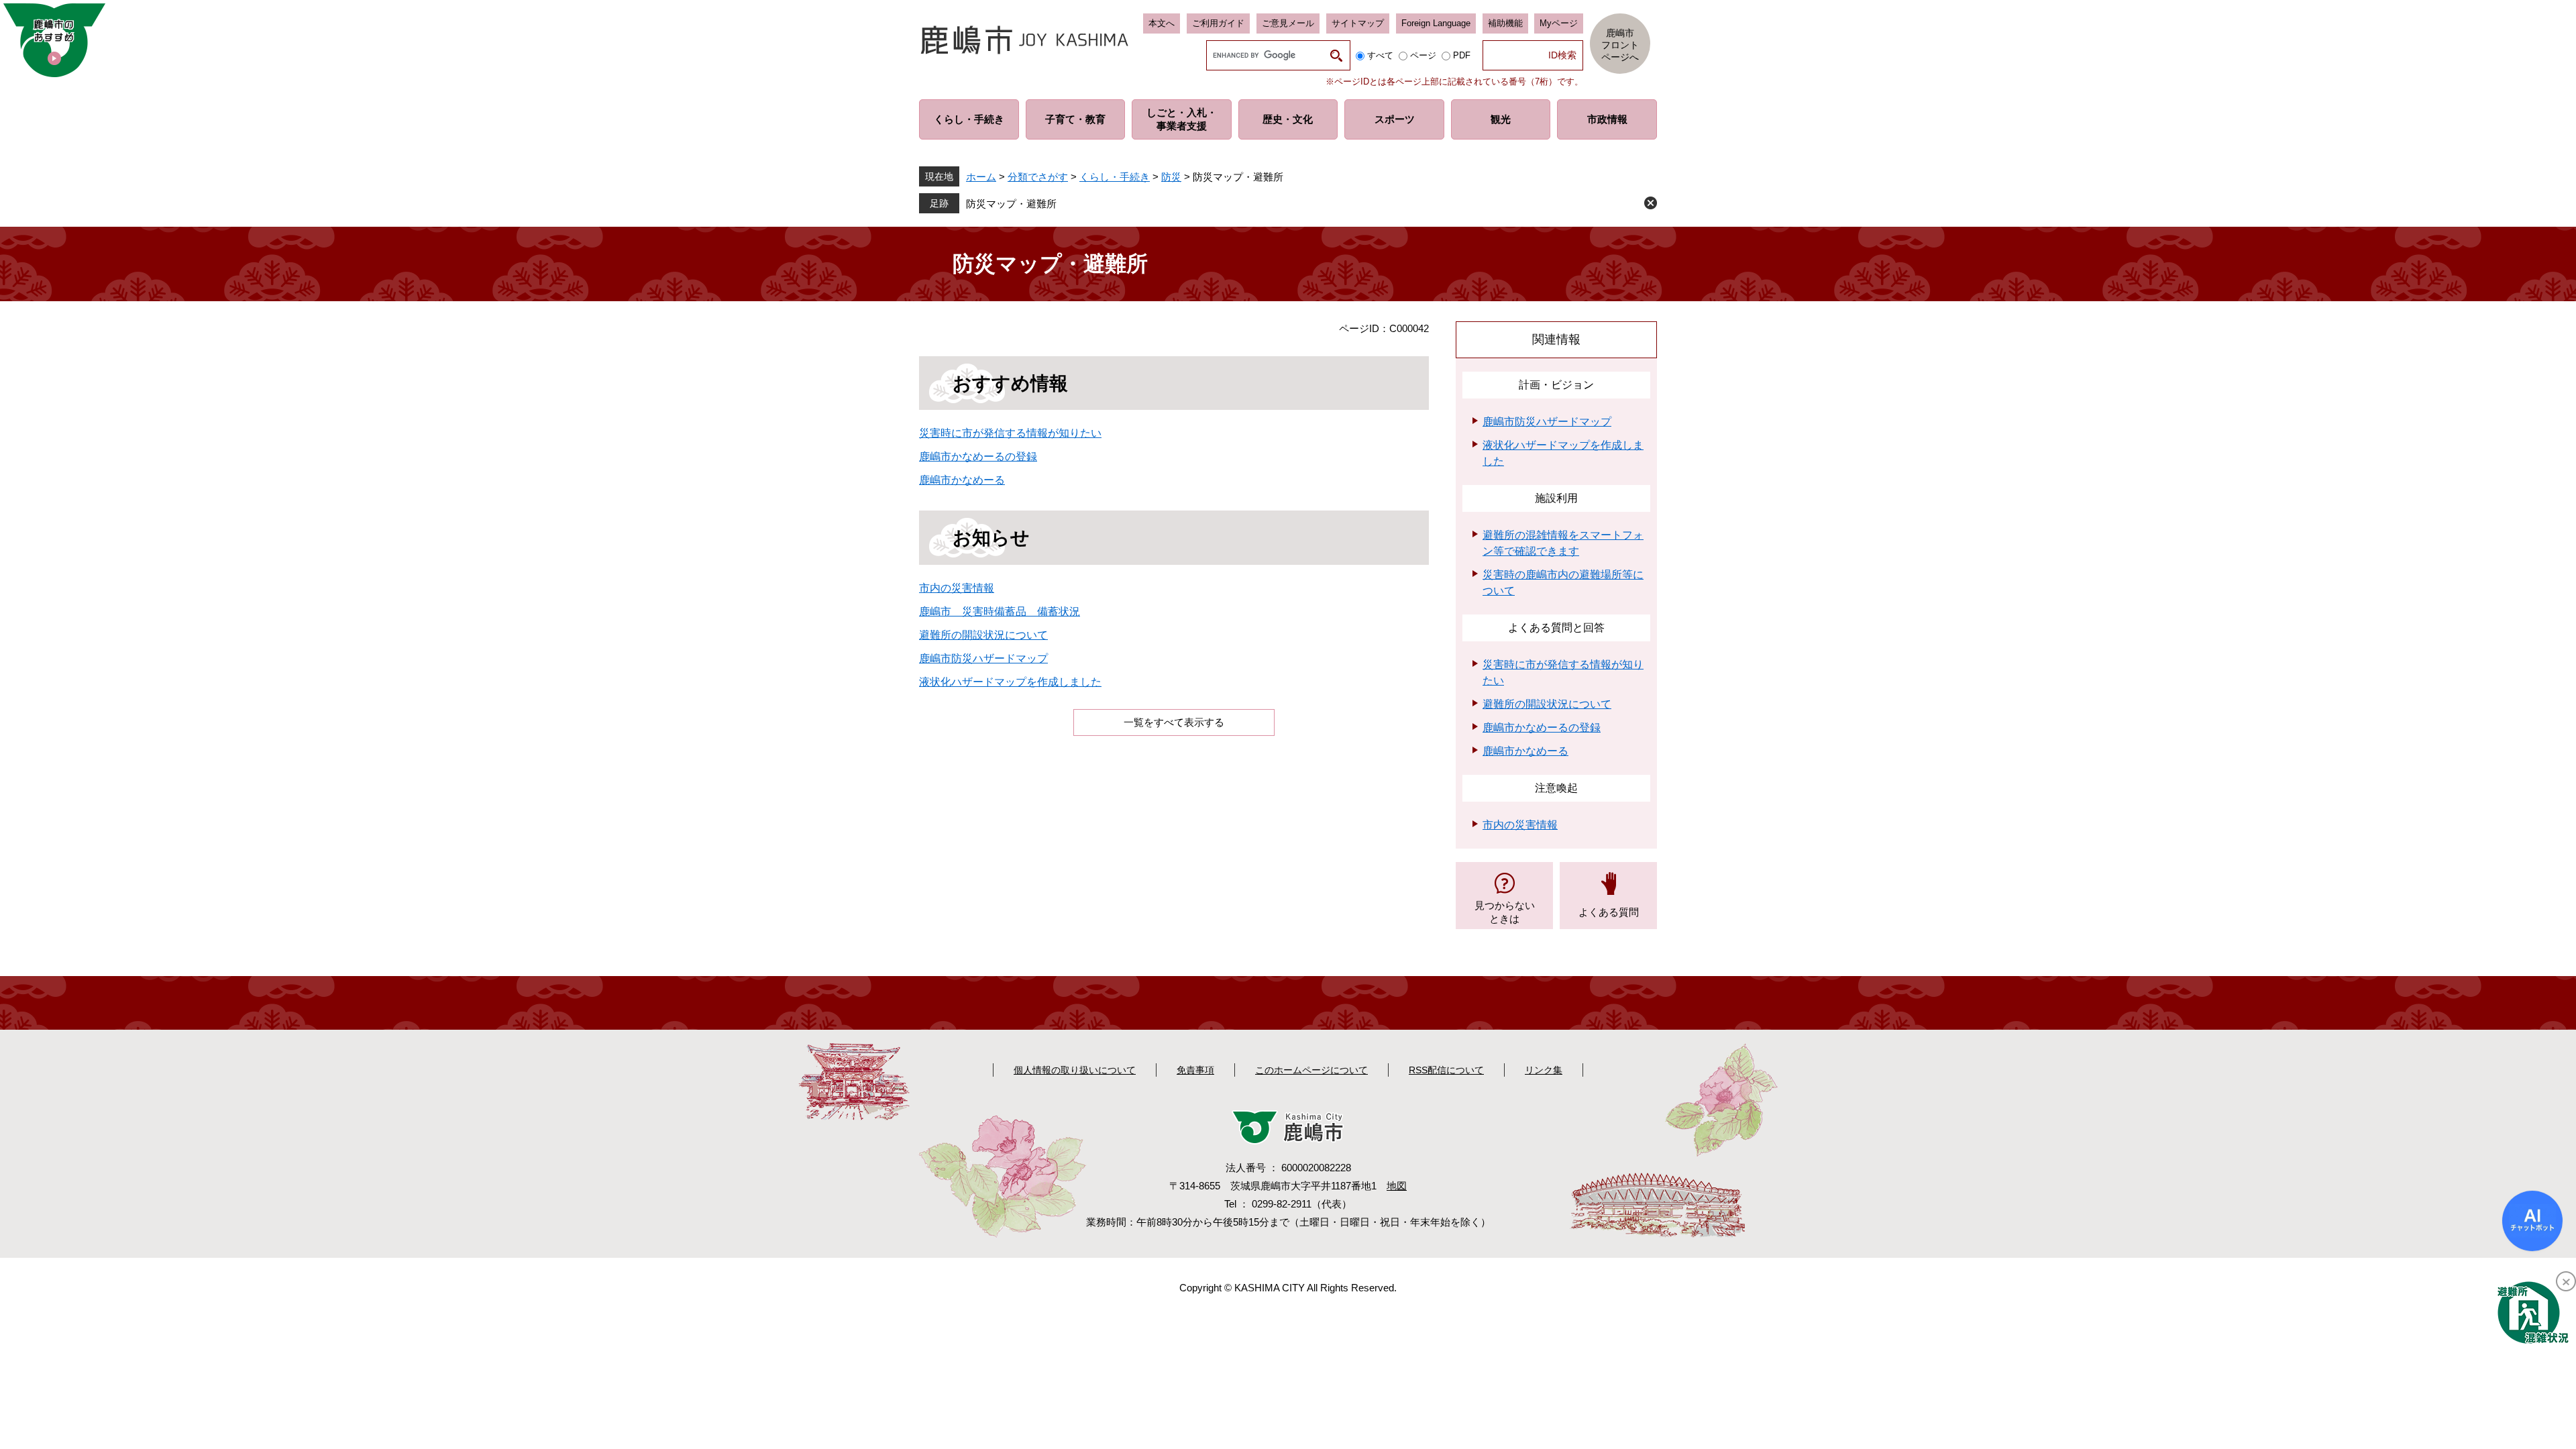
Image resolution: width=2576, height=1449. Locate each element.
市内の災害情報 (957, 588)
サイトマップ (1358, 23)
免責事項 (1195, 1070)
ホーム (981, 177)
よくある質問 (1609, 912)
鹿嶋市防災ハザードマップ (983, 658)
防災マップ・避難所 (1011, 204)
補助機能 (1505, 23)
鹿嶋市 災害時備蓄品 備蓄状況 (1000, 611)
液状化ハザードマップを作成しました (1010, 682)
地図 (1397, 1186)
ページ (1423, 55)
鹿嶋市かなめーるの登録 (978, 457)
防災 (1171, 177)
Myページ (1559, 23)
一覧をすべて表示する (1174, 722)
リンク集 (1544, 1070)
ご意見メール (1288, 23)
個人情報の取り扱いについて (1075, 1070)
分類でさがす (1038, 177)
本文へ (1162, 23)
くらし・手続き (1115, 177)
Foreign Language (1436, 23)
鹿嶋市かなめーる (962, 480)
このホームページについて (1311, 1070)
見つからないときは (1505, 912)
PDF (1462, 55)
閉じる (1651, 203)
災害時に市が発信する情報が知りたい (1010, 433)
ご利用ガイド (1218, 23)
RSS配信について (1446, 1070)
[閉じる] (2566, 1281)
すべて (1380, 55)
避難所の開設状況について (983, 635)
